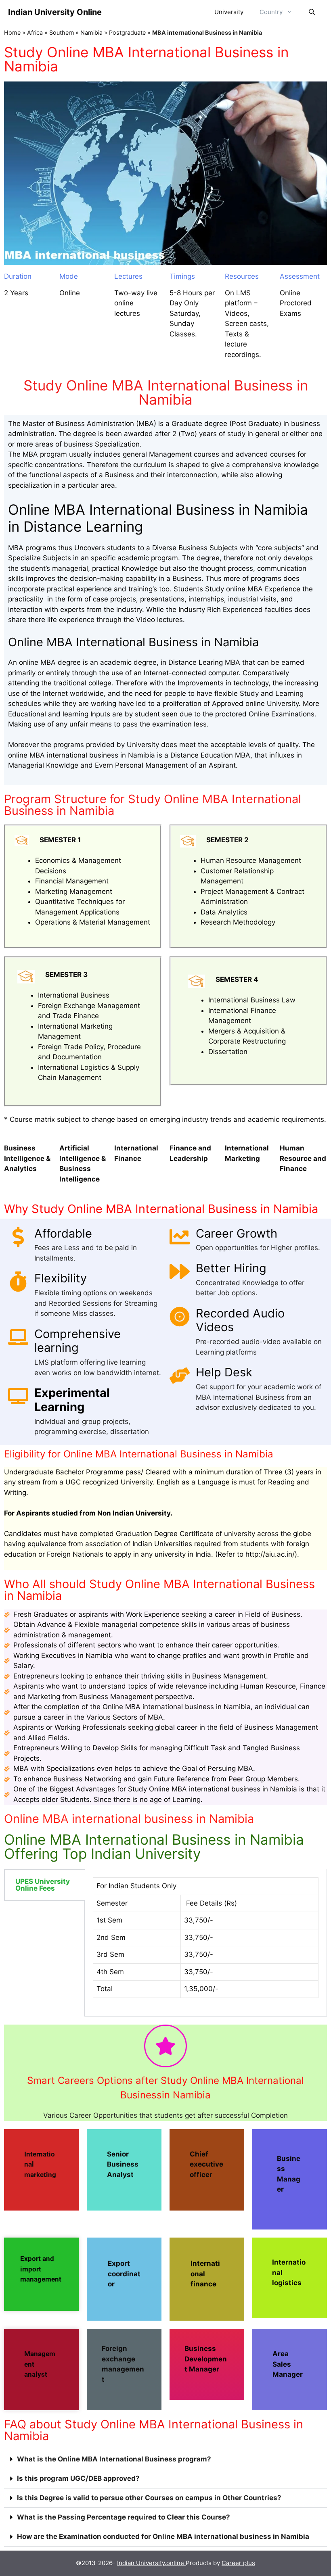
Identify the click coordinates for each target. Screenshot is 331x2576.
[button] (165, 2459)
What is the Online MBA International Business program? (114, 2459)
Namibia (91, 32)
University (229, 12)
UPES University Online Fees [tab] (43, 1885)
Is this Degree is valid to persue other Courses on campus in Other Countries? (149, 2498)
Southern (62, 32)
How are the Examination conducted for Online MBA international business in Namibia (163, 2536)
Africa (35, 32)
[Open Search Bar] (312, 12)
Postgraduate (127, 32)
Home (12, 32)
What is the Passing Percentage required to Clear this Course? (124, 2517)
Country (271, 12)
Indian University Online (55, 12)
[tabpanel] (206, 1943)
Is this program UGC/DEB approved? (78, 2478)
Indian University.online (151, 2563)
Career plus (238, 2563)
